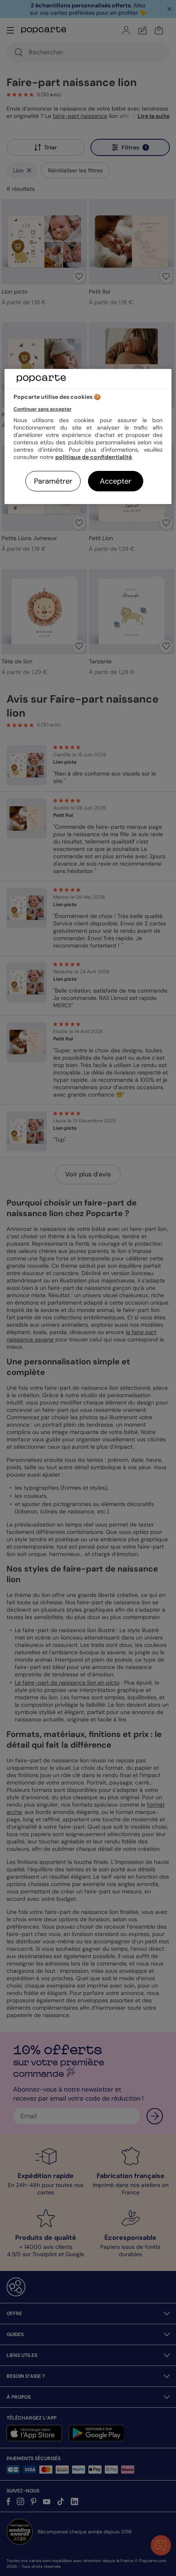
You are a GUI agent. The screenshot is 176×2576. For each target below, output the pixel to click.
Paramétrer (53, 481)
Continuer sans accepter (43, 409)
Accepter (116, 481)
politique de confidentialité (94, 457)
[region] (88, 437)
